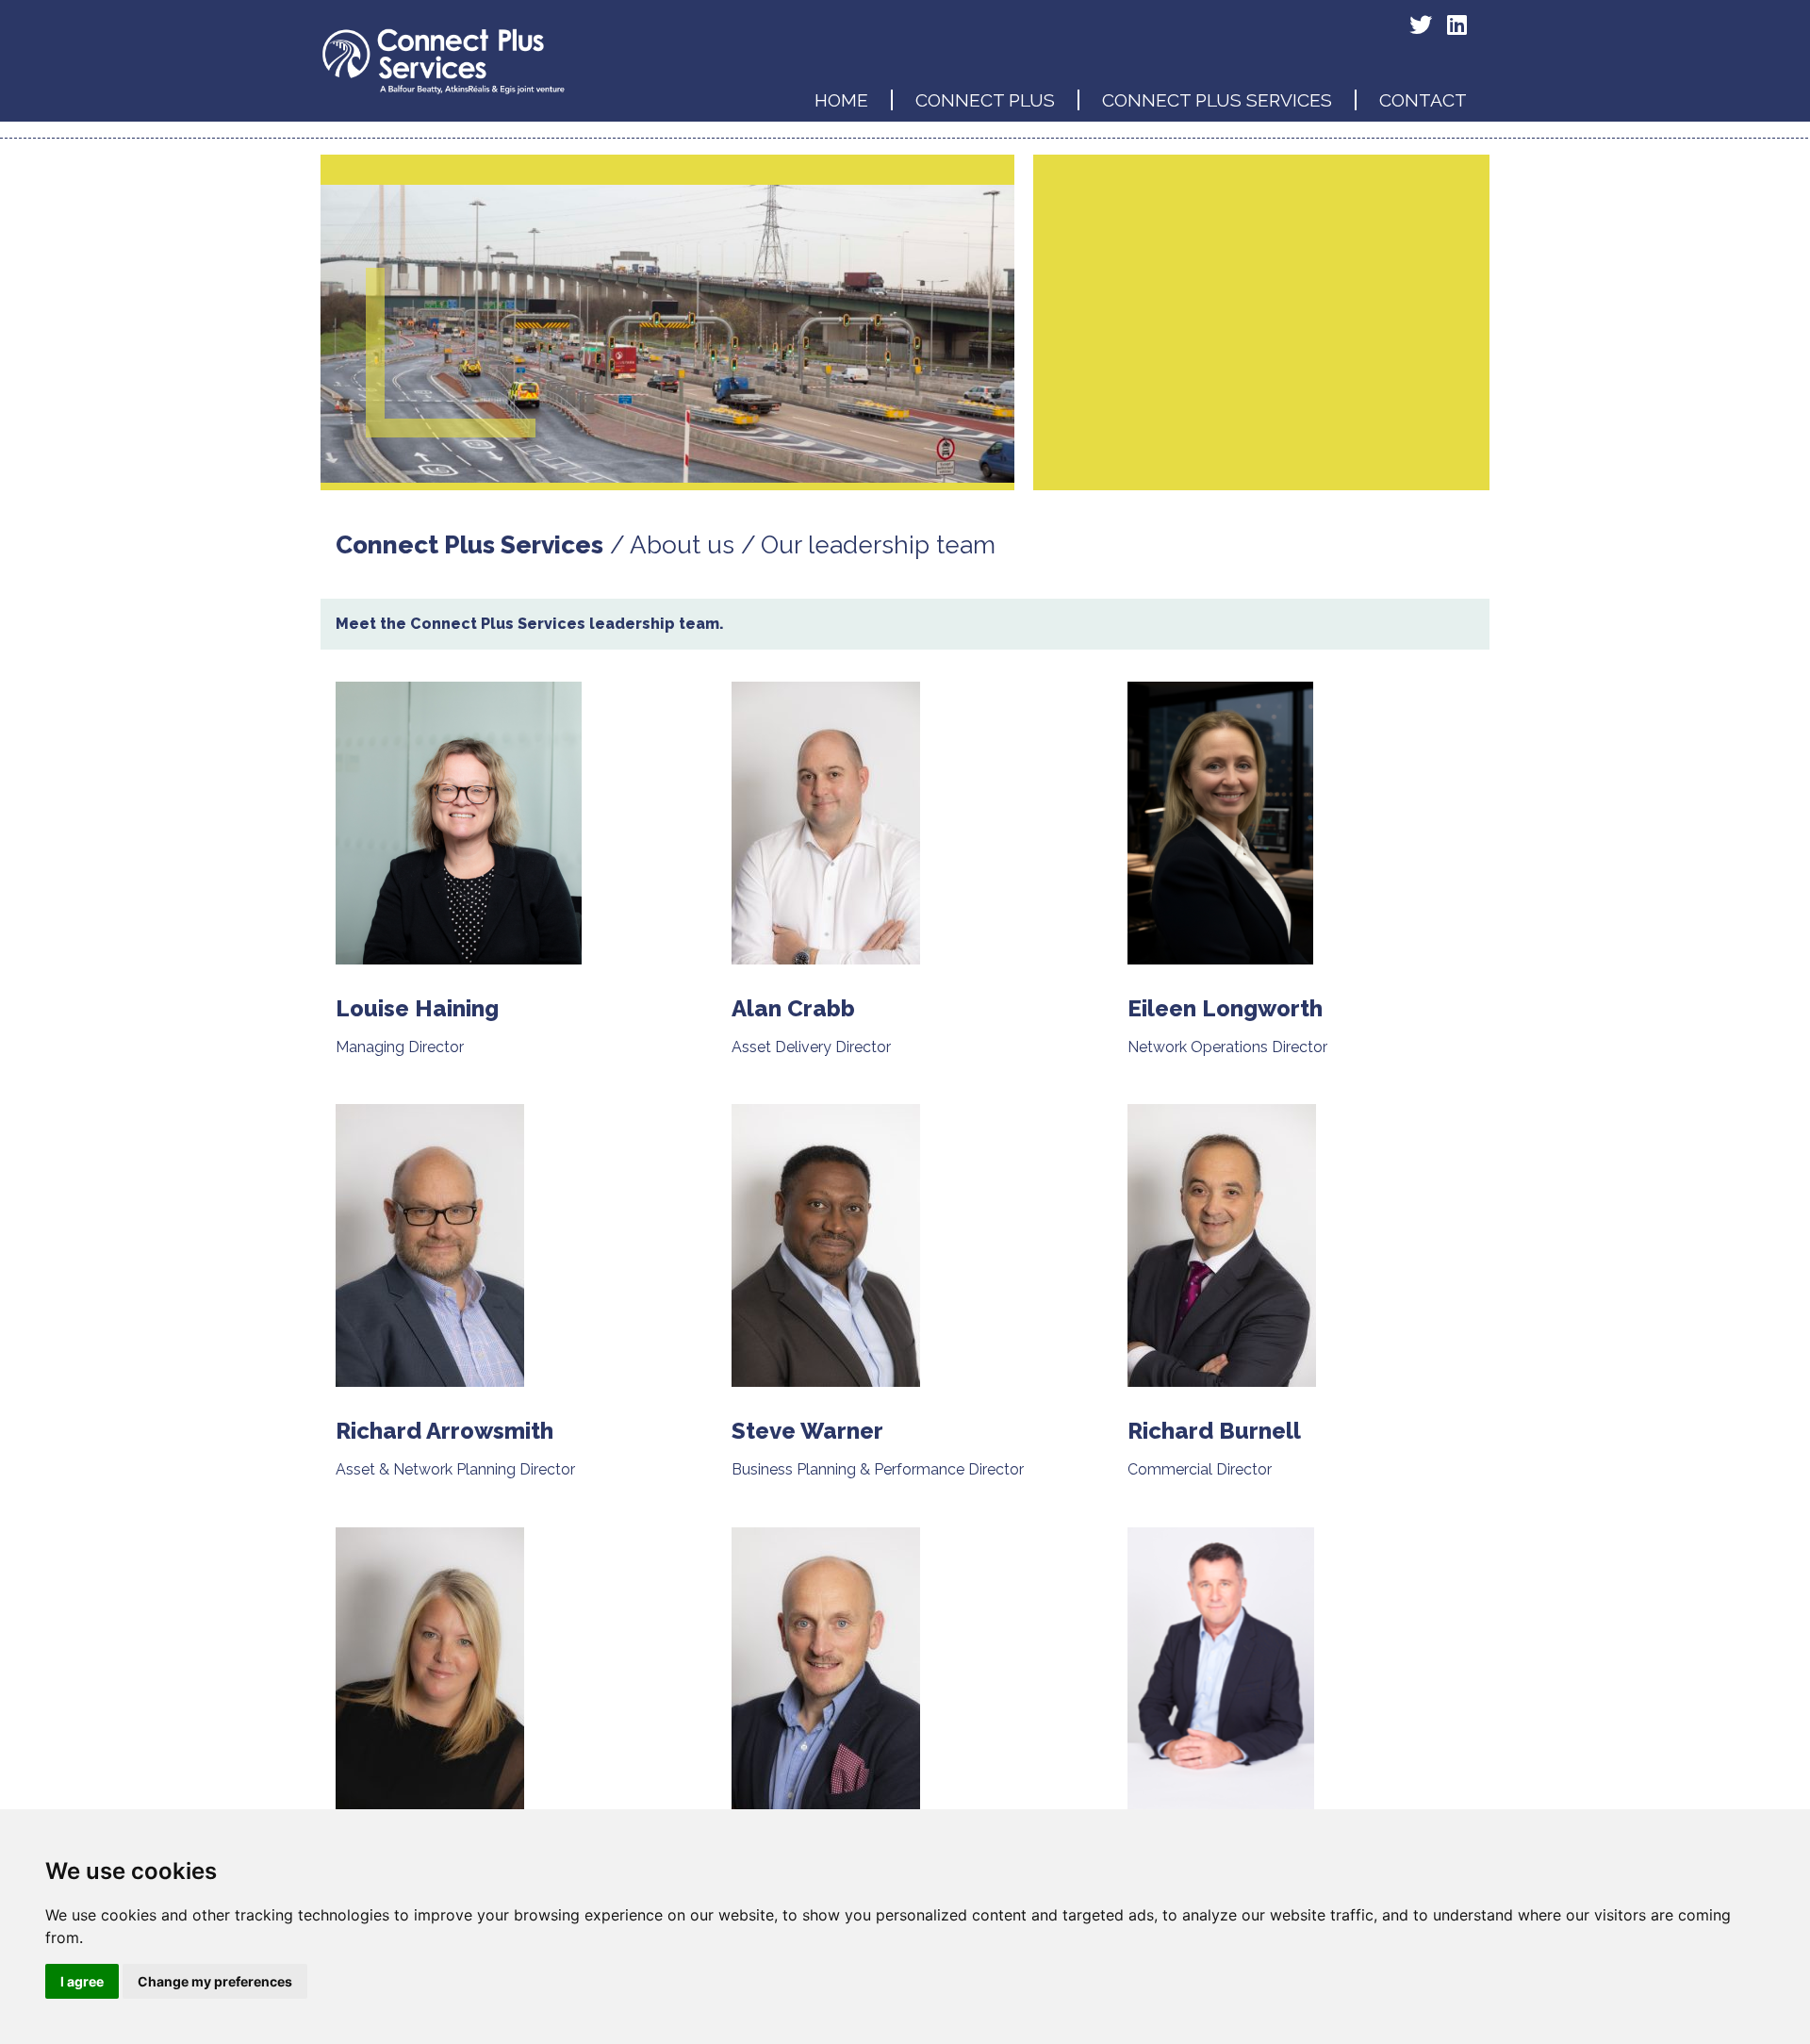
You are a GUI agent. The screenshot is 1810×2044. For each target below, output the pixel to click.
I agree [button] (82, 1981)
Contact (1423, 100)
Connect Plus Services (1217, 100)
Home (841, 100)
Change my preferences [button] (215, 1981)
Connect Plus (985, 100)
